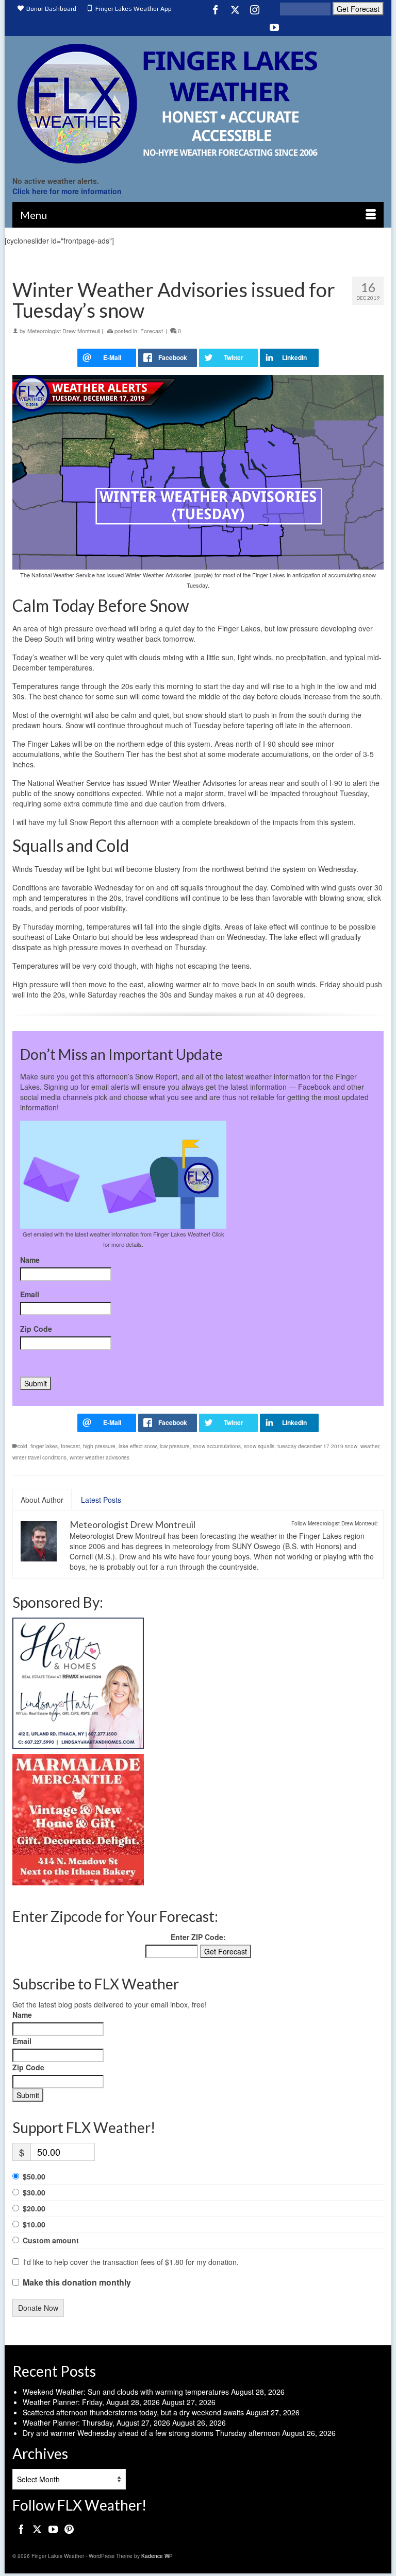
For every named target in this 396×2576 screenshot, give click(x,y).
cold (22, 1446)
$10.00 (34, 2224)
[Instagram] (255, 9)
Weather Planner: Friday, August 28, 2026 (91, 2402)
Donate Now (38, 2308)
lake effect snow (138, 1446)
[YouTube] (274, 27)
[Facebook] (216, 9)
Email (30, 1294)
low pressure (175, 1446)
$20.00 (34, 2208)
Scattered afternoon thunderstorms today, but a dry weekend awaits (133, 2412)
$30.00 (34, 2192)
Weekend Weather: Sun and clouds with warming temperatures (126, 2392)
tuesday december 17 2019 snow (317, 1446)
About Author (42, 1500)
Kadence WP (157, 2556)
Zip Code (36, 1329)
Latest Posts (101, 1500)
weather (370, 1446)
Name (30, 1260)
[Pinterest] (69, 2529)
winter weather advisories (100, 1457)
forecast (70, 1446)
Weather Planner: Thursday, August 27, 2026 (96, 2423)
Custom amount (51, 2240)
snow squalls (259, 1446)
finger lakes (44, 1446)
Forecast (152, 331)
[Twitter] (235, 9)
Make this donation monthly (77, 2282)
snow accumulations (217, 1446)
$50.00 (34, 2176)
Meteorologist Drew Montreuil (64, 331)
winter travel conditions (39, 1457)
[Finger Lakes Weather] (198, 103)
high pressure (99, 1446)
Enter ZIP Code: (198, 1937)
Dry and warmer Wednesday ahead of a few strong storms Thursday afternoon (151, 2433)
